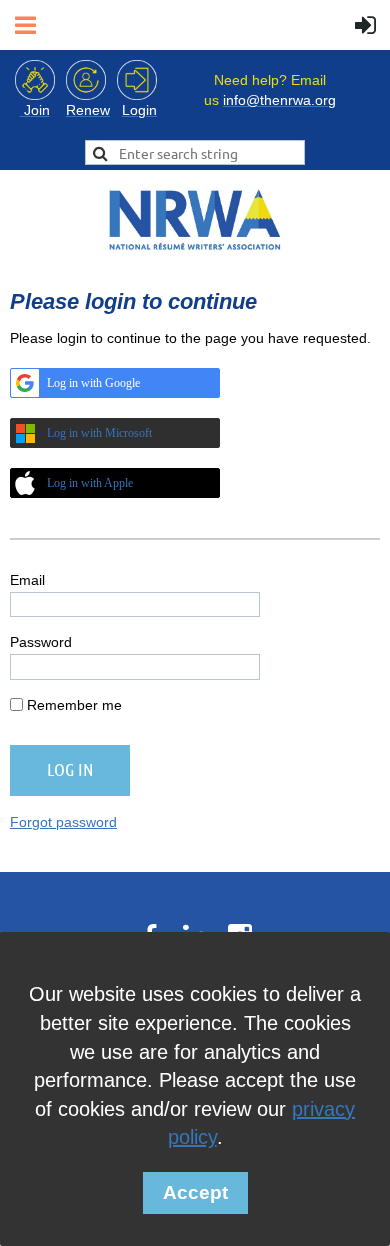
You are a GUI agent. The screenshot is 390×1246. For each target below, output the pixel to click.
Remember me (74, 705)
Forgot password (63, 822)
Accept (195, 1192)
